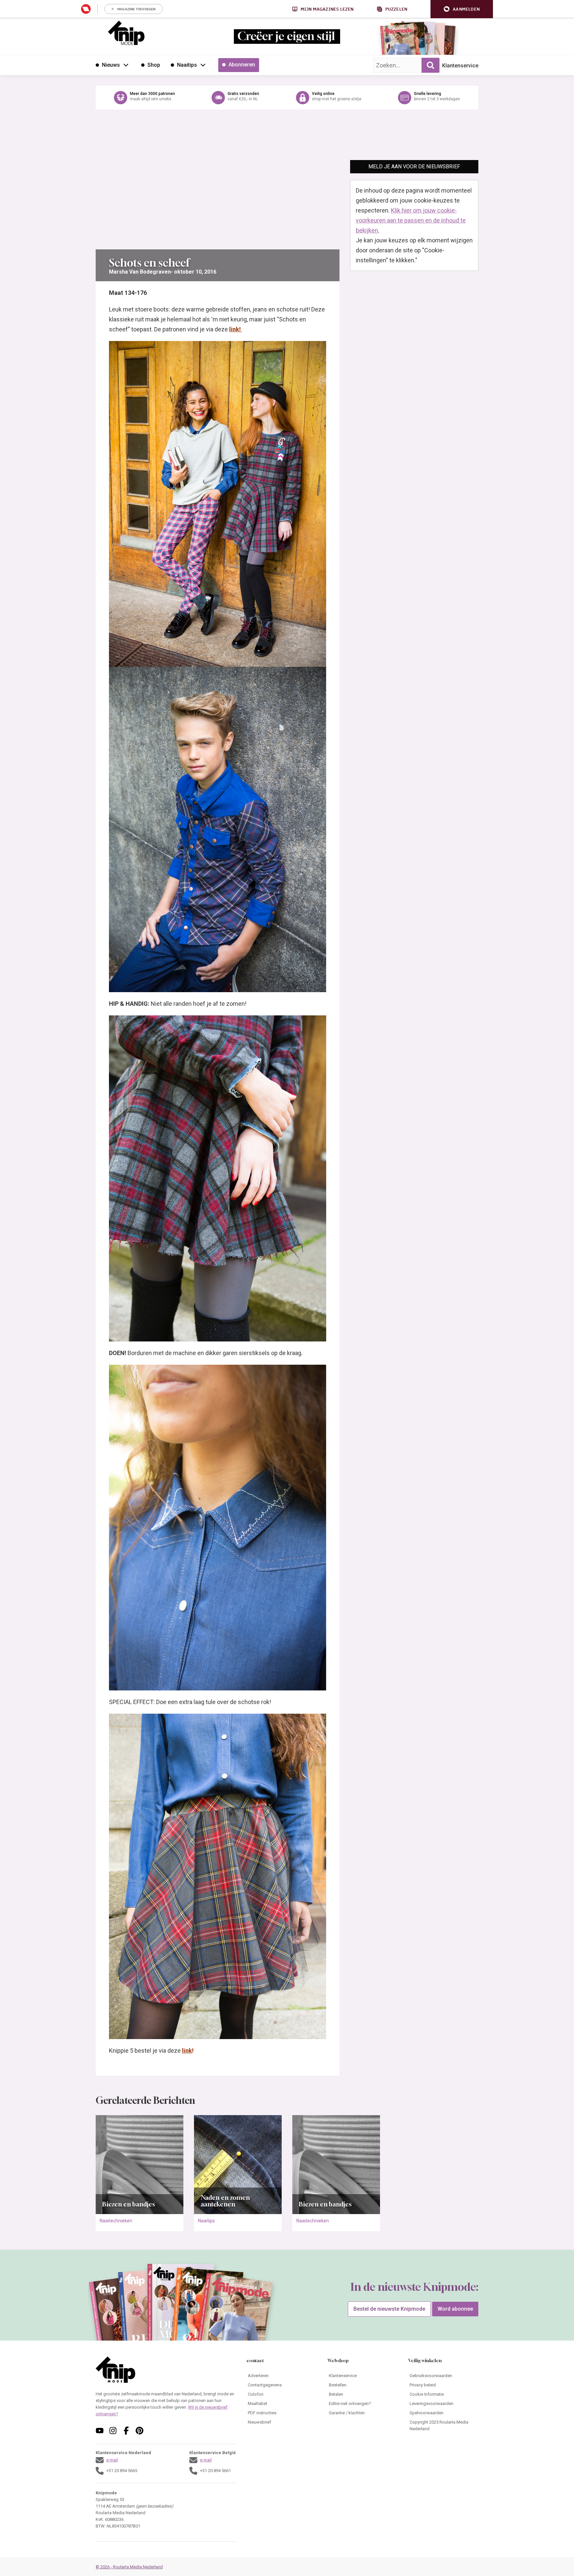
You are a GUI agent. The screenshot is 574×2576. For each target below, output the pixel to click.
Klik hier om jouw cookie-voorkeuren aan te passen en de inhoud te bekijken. (411, 220)
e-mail (112, 2460)
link (187, 2051)
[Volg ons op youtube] (100, 2431)
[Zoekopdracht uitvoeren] (430, 65)
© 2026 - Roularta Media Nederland (129, 2567)
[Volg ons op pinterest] (140, 2431)
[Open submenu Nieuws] (126, 65)
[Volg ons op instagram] (113, 2431)
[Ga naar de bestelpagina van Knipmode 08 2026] (398, 42)
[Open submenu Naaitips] (203, 65)
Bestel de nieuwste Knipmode (389, 2309)
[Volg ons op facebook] (126, 2431)
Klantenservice (460, 66)
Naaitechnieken (116, 2221)
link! (236, 329)
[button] (462, 9)
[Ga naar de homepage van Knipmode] (126, 33)
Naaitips (206, 2221)
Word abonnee (455, 2309)
